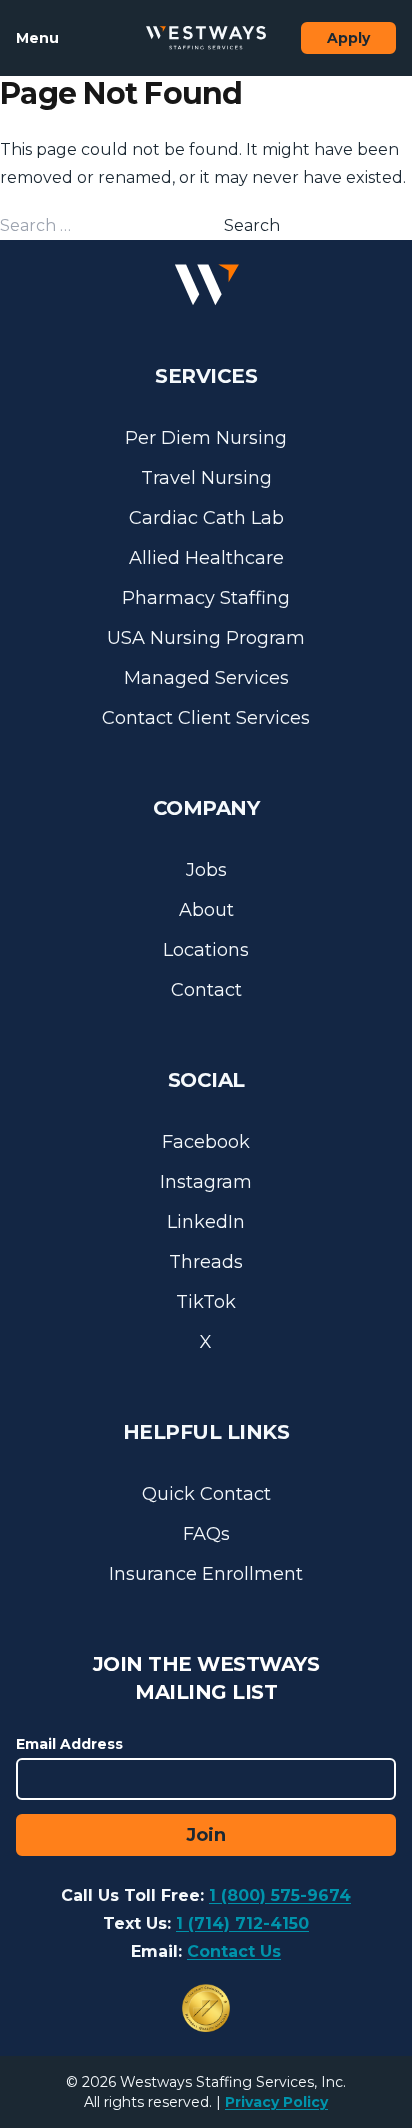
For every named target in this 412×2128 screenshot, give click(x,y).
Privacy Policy (276, 2102)
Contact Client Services (206, 718)
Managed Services (206, 678)
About (206, 910)
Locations (206, 950)
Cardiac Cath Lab (206, 518)
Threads (206, 1262)
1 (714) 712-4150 (242, 1923)
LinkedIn (206, 1222)
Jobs (206, 870)
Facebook (206, 1142)
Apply (348, 38)
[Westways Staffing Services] (206, 38)
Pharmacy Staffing (206, 598)
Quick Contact (206, 1494)
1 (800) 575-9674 (280, 1895)
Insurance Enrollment (206, 1574)
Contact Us (234, 1951)
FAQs (206, 1534)
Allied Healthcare (206, 558)
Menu (37, 38)
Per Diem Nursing (206, 438)
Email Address (69, 1744)
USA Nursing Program (206, 638)
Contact (206, 990)
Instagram (206, 1182)
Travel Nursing (206, 478)
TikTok (206, 1302)
